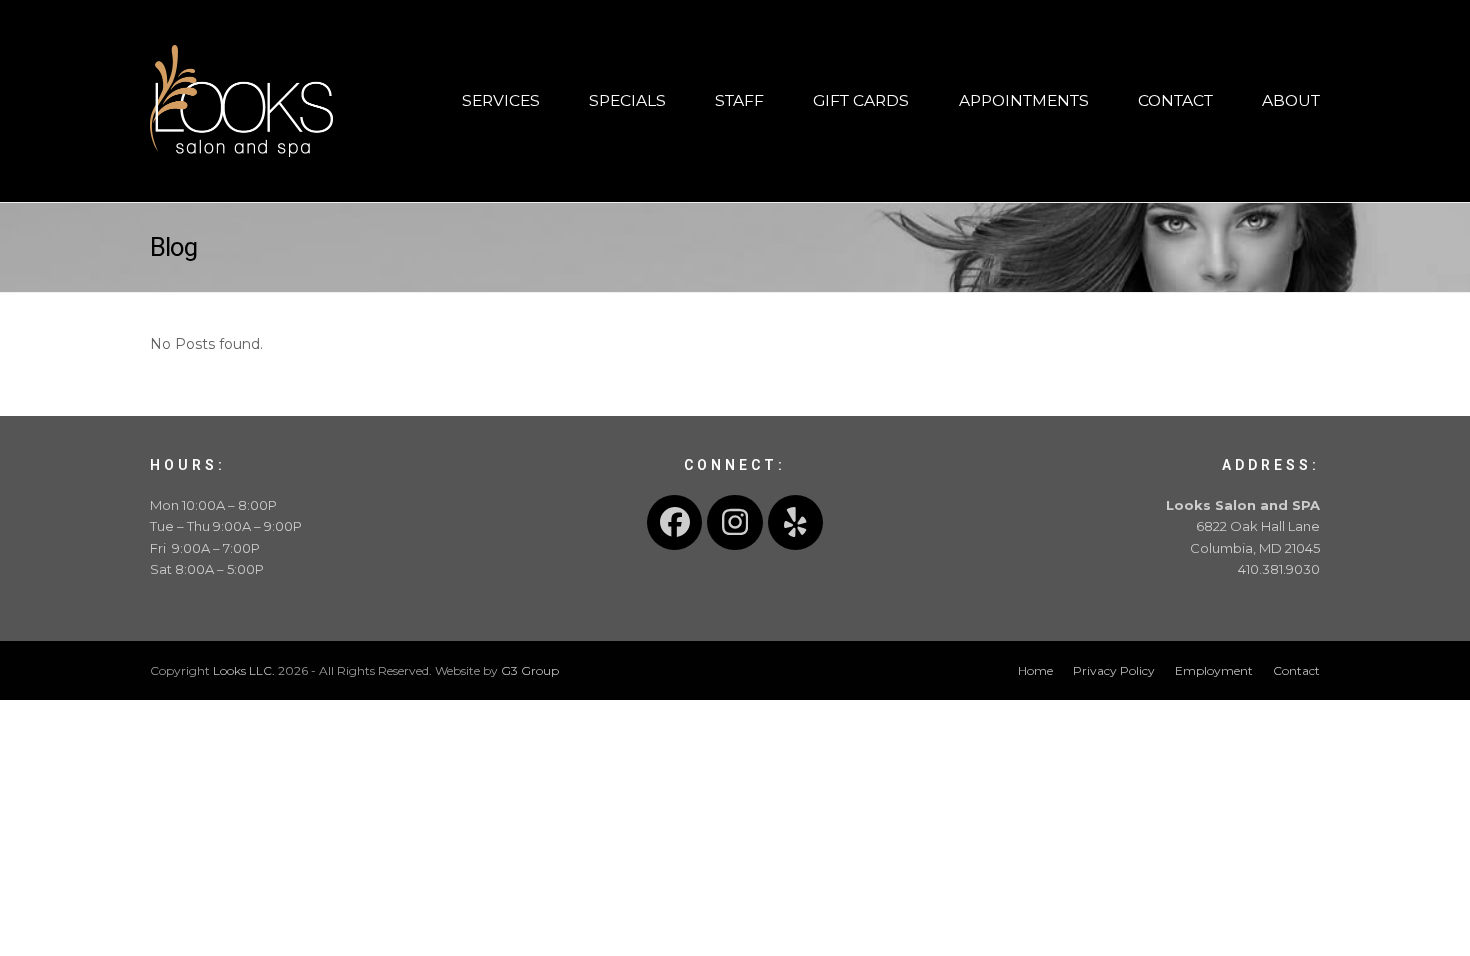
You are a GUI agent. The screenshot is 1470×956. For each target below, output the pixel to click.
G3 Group (530, 670)
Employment (1214, 670)
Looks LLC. (244, 670)
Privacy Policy (1114, 670)
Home (1035, 670)
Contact (1296, 670)
